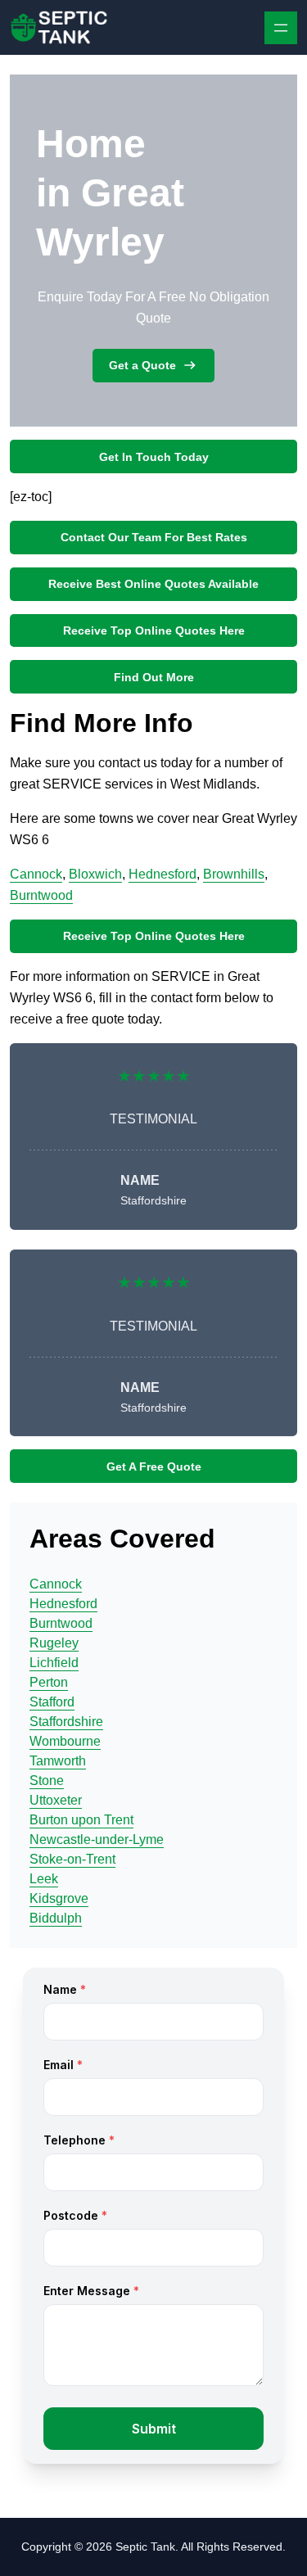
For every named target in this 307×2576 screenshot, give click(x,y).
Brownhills (234, 874)
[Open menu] (281, 28)
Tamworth (58, 1761)
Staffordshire (66, 1722)
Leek (44, 1879)
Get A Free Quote (154, 1467)
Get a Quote (142, 365)
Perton (49, 1682)
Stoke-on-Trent (72, 1859)
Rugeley (54, 1643)
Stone (47, 1781)
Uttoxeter (56, 1800)
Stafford (52, 1702)
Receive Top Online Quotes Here (154, 630)
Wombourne (65, 1741)
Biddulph (56, 1918)
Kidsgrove (59, 1898)
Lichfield (54, 1663)
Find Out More (154, 677)
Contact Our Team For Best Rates (154, 537)
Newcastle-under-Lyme (97, 1839)
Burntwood (41, 895)
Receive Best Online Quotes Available (153, 584)
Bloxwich (95, 874)
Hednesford (163, 874)
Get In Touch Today (154, 457)
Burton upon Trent (81, 1820)
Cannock (36, 874)
